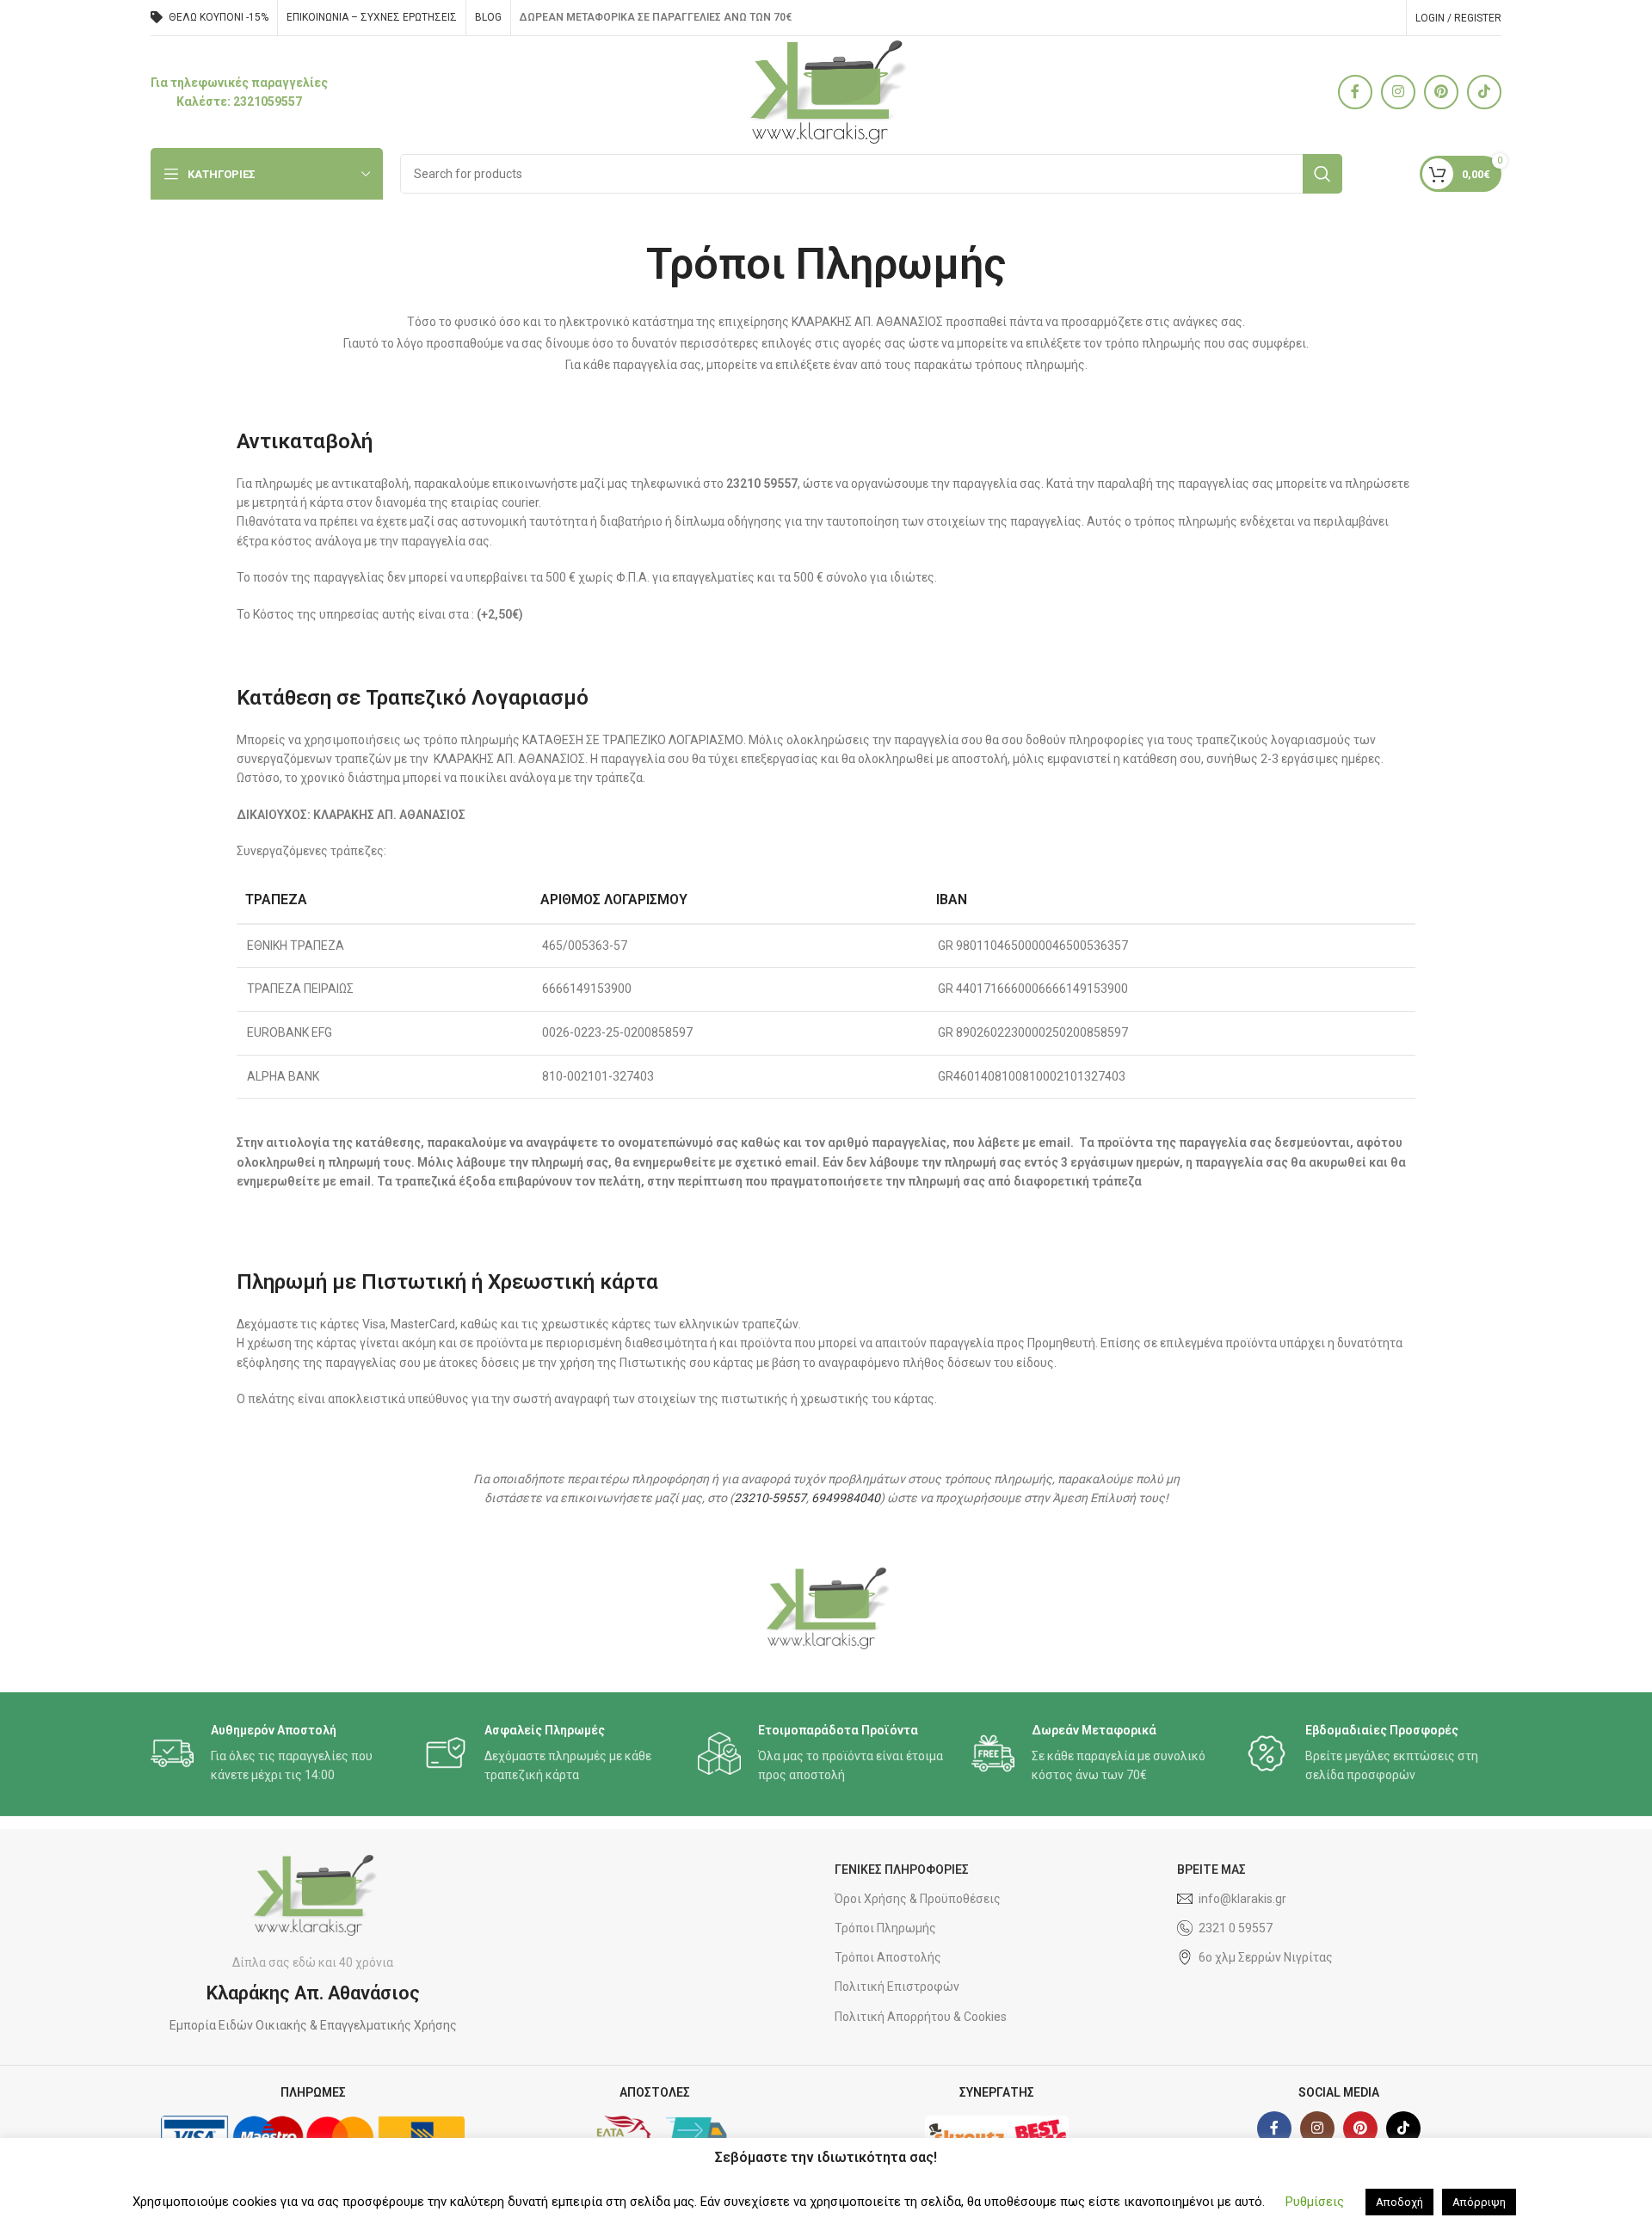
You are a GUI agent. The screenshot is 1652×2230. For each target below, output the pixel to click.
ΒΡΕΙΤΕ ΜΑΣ (1211, 1870)
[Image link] (826, 1607)
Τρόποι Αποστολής (888, 1957)
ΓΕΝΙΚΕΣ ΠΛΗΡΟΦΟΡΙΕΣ (902, 1870)
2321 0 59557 (1236, 1928)
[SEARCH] (1322, 174)
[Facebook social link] (1355, 92)
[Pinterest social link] (1441, 92)
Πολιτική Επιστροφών (897, 1987)
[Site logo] (826, 91)
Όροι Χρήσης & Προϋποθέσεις (918, 1899)
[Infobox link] (239, 92)
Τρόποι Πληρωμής (885, 1928)
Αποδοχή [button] (1399, 2202)
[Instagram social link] (1398, 92)
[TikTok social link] (1484, 92)
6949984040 (846, 1498)
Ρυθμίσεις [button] (1315, 2202)
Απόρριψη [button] (1479, 2202)
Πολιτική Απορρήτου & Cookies (921, 2017)
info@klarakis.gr (1242, 1899)
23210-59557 (770, 1498)
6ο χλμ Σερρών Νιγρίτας (1266, 1957)
